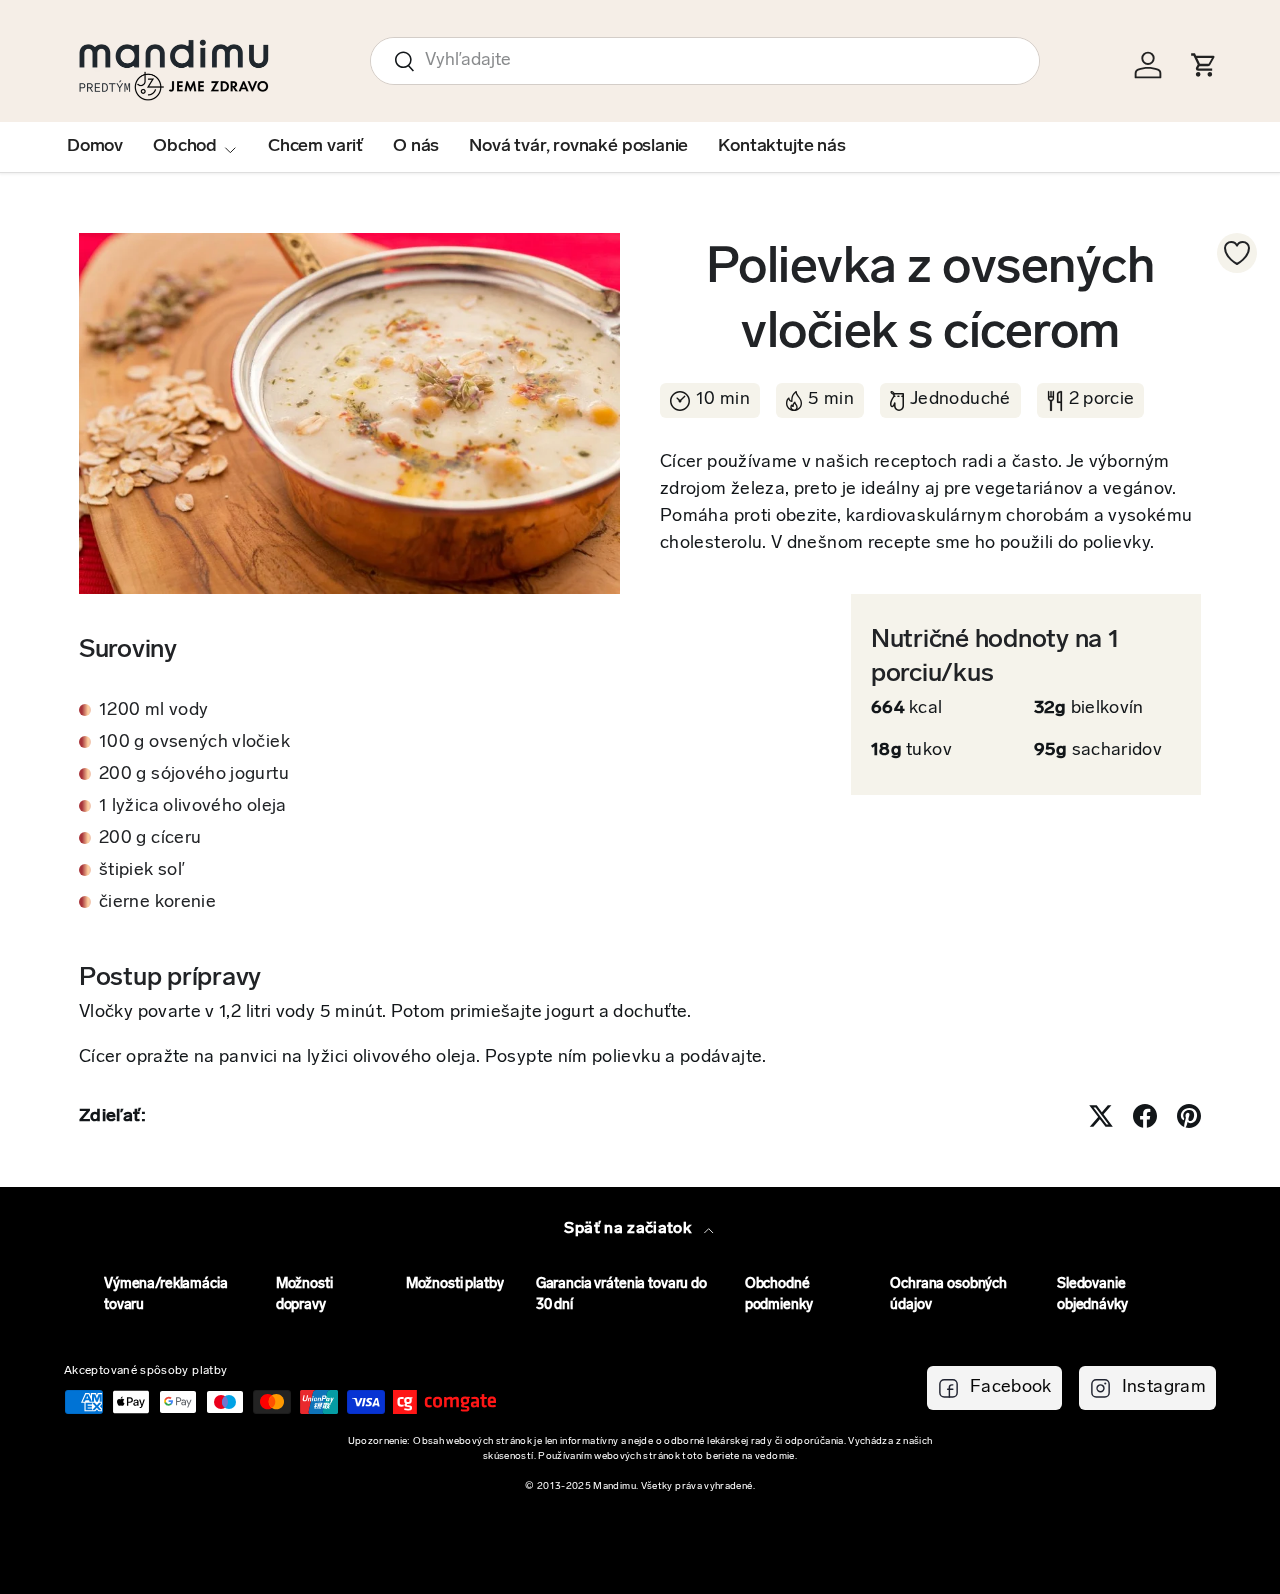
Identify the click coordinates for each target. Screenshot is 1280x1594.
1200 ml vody (153, 711)
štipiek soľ (142, 871)
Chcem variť (315, 147)
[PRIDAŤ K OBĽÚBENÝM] (1237, 253)
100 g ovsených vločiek (194, 743)
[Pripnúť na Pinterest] (1189, 1116)
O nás (416, 147)
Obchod (185, 147)
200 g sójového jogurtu (194, 775)
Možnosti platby (455, 1284)
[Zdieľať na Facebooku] (1145, 1116)
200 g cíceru (150, 839)
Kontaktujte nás (781, 147)
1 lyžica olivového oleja (193, 807)
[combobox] (705, 61)
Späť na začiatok (629, 1229)
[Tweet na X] (1101, 1116)
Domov (95, 147)
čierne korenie (157, 903)
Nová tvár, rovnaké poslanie (578, 147)
